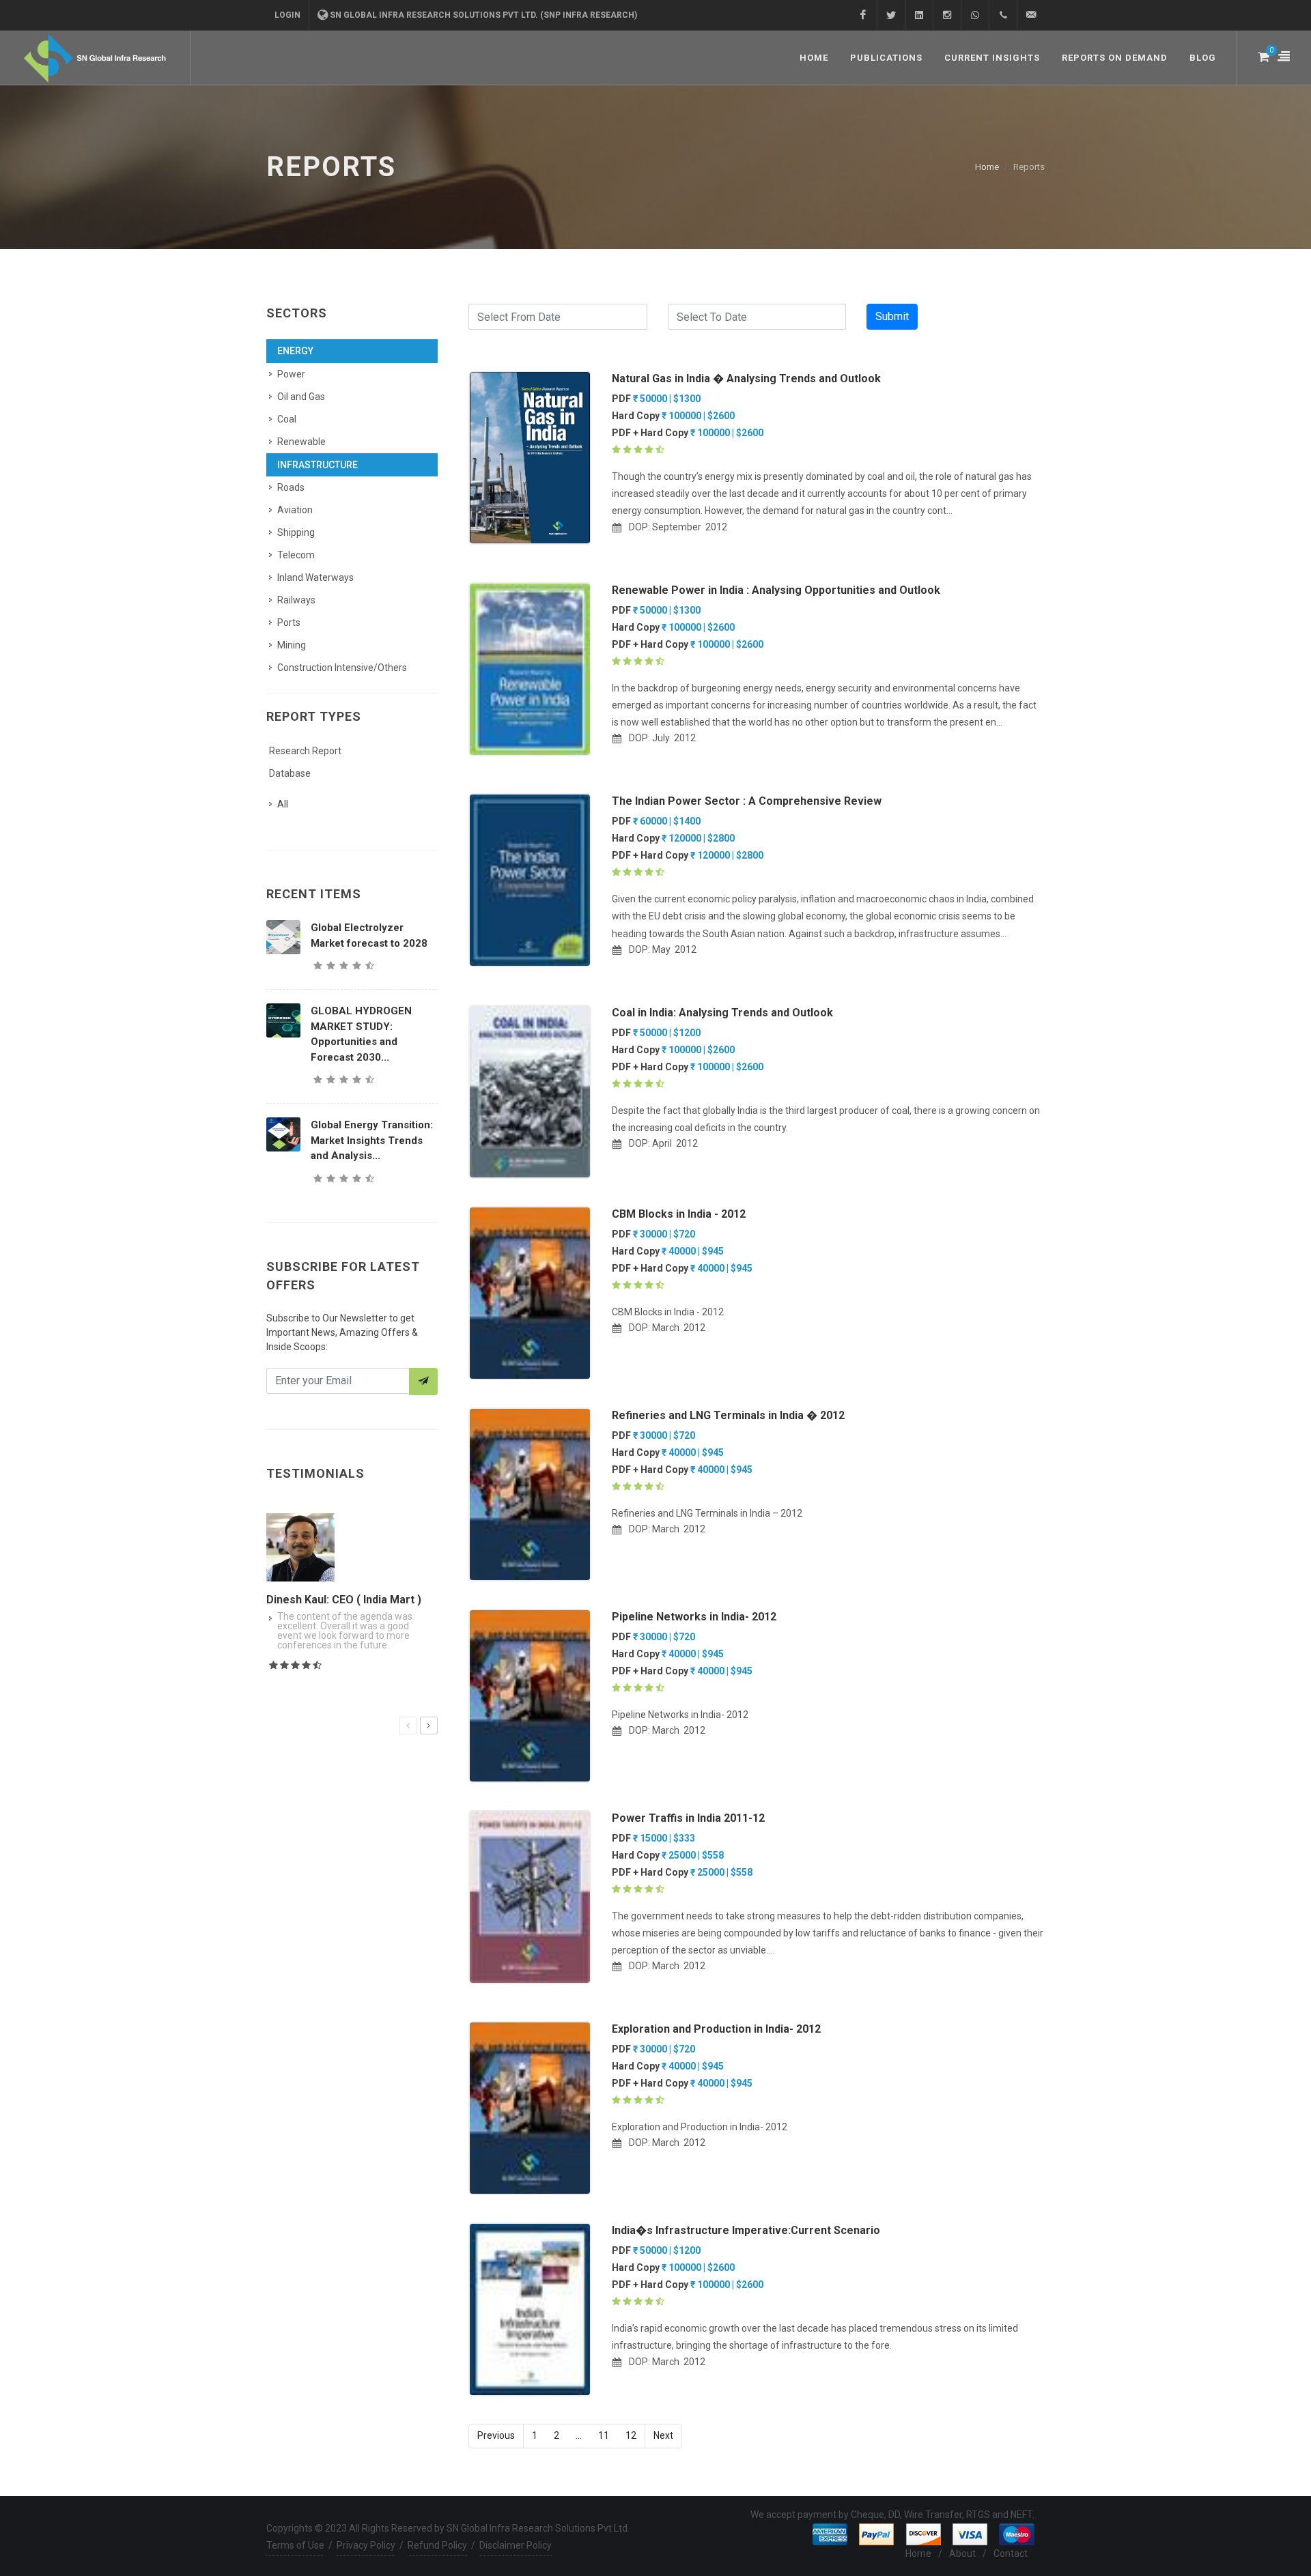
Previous (496, 2435)
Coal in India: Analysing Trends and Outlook (722, 1013)
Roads (291, 487)
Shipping (296, 532)
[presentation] (408, 1726)
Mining (292, 645)
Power (291, 374)
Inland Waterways (315, 577)
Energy (295, 351)
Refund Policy (437, 2545)
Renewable (301, 442)
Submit (892, 316)
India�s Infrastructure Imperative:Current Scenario (746, 2230)
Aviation (295, 510)
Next (663, 2435)
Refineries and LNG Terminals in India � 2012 (728, 1415)
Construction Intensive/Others (342, 668)
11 (604, 2435)
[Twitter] (891, 15)
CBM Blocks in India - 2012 (679, 1214)
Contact (1011, 2553)
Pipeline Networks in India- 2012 (694, 1617)
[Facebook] (863, 15)
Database (290, 773)
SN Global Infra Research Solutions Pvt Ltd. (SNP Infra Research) (483, 15)
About (962, 2553)
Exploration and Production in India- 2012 (716, 2029)
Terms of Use (295, 2545)
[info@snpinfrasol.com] (1031, 15)
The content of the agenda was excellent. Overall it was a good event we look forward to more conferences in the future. (345, 1631)
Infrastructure (318, 465)
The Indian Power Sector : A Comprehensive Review (747, 801)
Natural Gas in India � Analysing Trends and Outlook (746, 378)
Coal (287, 419)
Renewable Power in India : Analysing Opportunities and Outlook (776, 590)
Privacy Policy (366, 2545)
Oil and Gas (301, 397)
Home (987, 167)
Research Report (305, 751)
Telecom (296, 555)
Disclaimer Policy (516, 2545)
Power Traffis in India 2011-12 (688, 1818)
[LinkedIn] (919, 15)
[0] (1263, 55)
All (283, 804)
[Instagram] (947, 15)
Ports (289, 622)
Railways (296, 600)
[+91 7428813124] (975, 15)
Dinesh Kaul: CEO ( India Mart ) (344, 1600)
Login (287, 15)
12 (631, 2435)
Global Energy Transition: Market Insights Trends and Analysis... (372, 1140)
